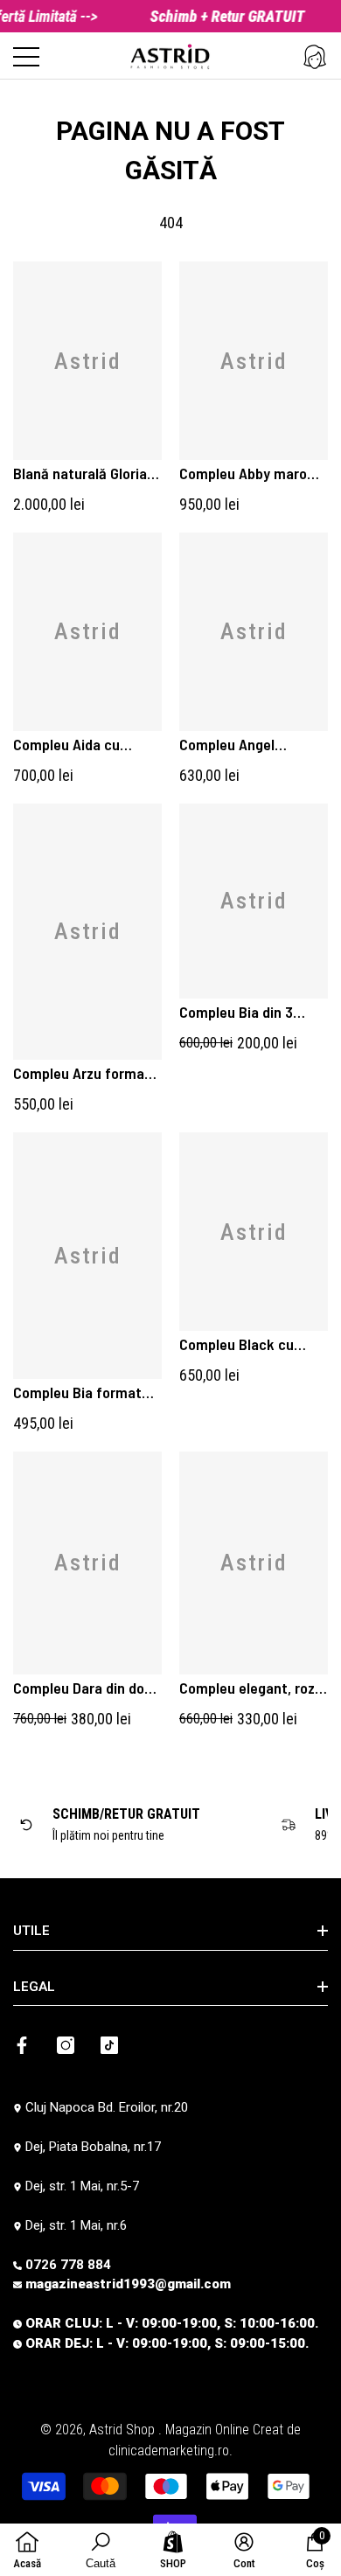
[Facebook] (22, 2045)
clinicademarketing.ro (169, 2451)
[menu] (26, 57)
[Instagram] (66, 2045)
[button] (315, 57)
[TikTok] (109, 2045)
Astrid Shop (124, 2430)
